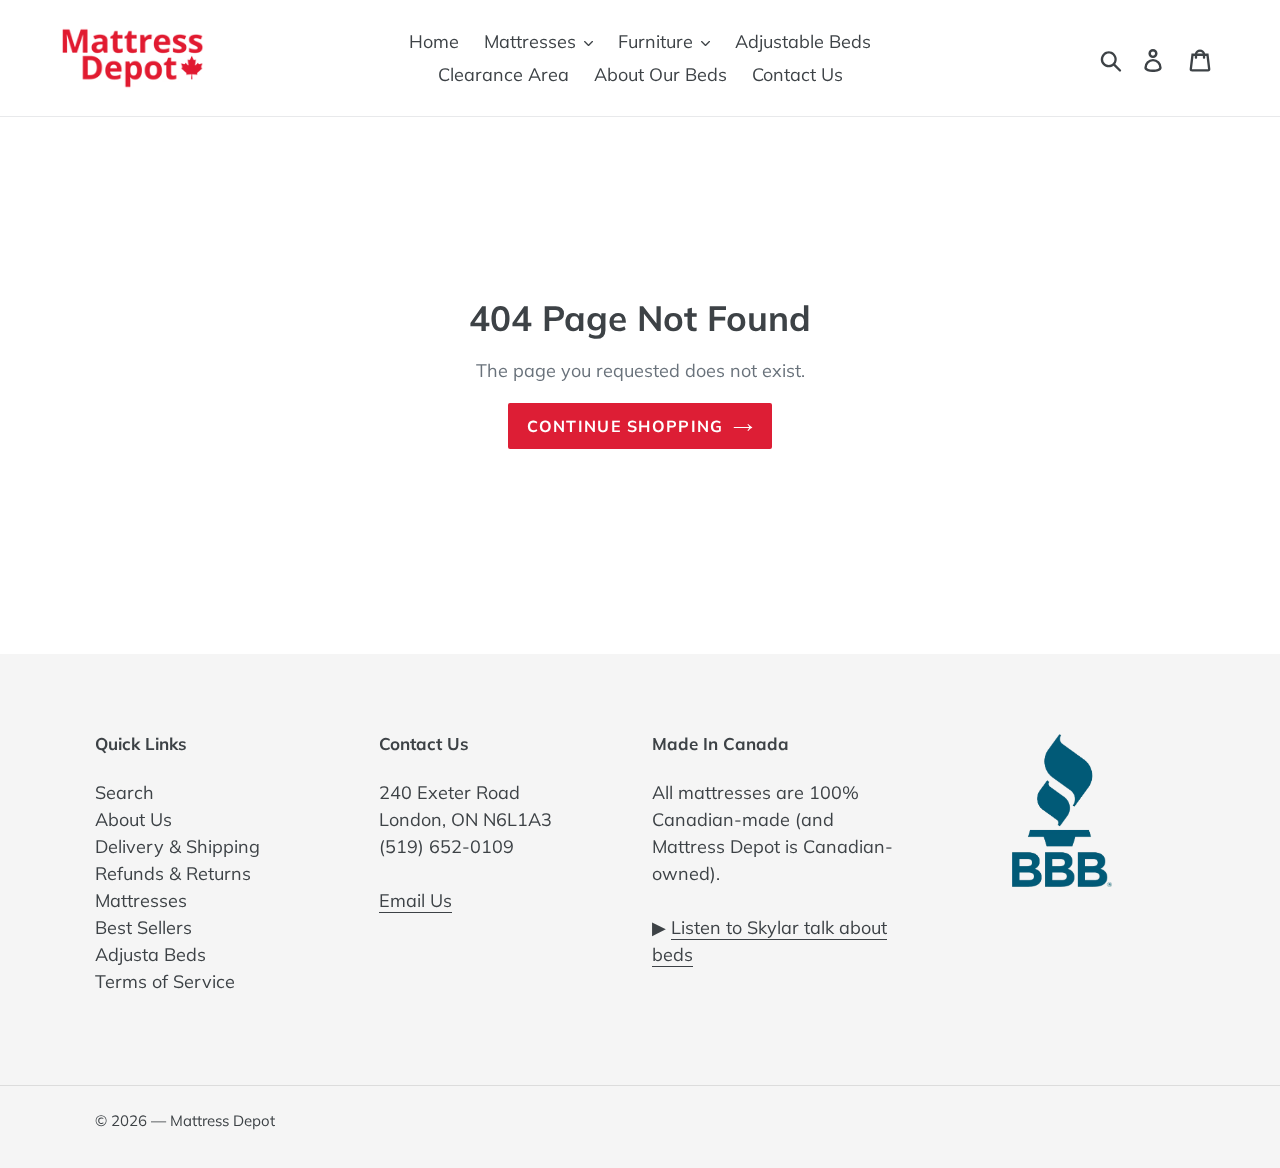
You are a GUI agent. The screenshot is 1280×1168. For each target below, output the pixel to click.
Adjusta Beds (150, 954)
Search (124, 792)
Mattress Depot (222, 1120)
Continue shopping (625, 426)
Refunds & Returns (173, 873)
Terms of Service (165, 981)
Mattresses (141, 900)
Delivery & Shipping (177, 846)
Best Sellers (143, 927)
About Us (133, 819)
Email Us (415, 900)
